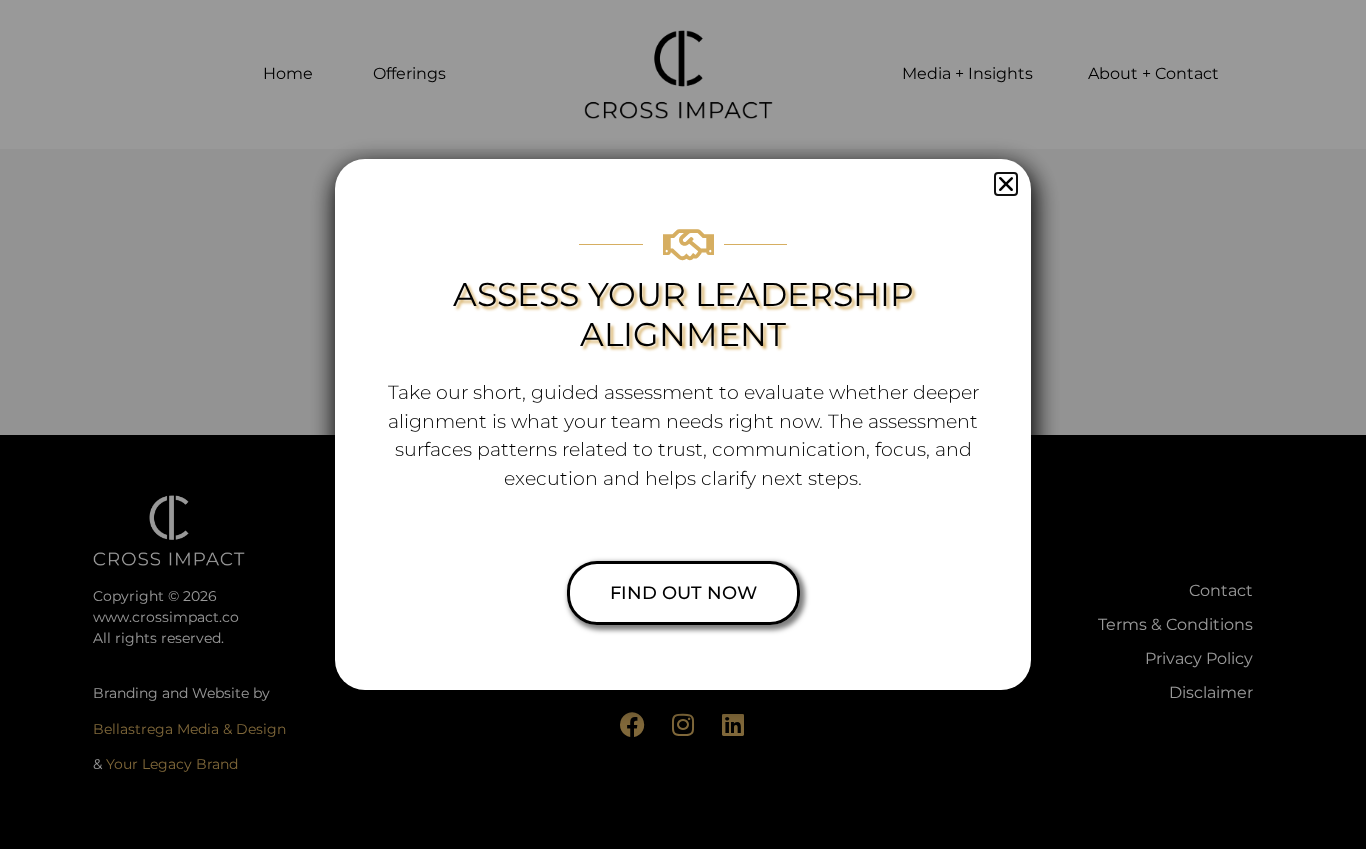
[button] (1006, 184)
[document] (683, 424)
